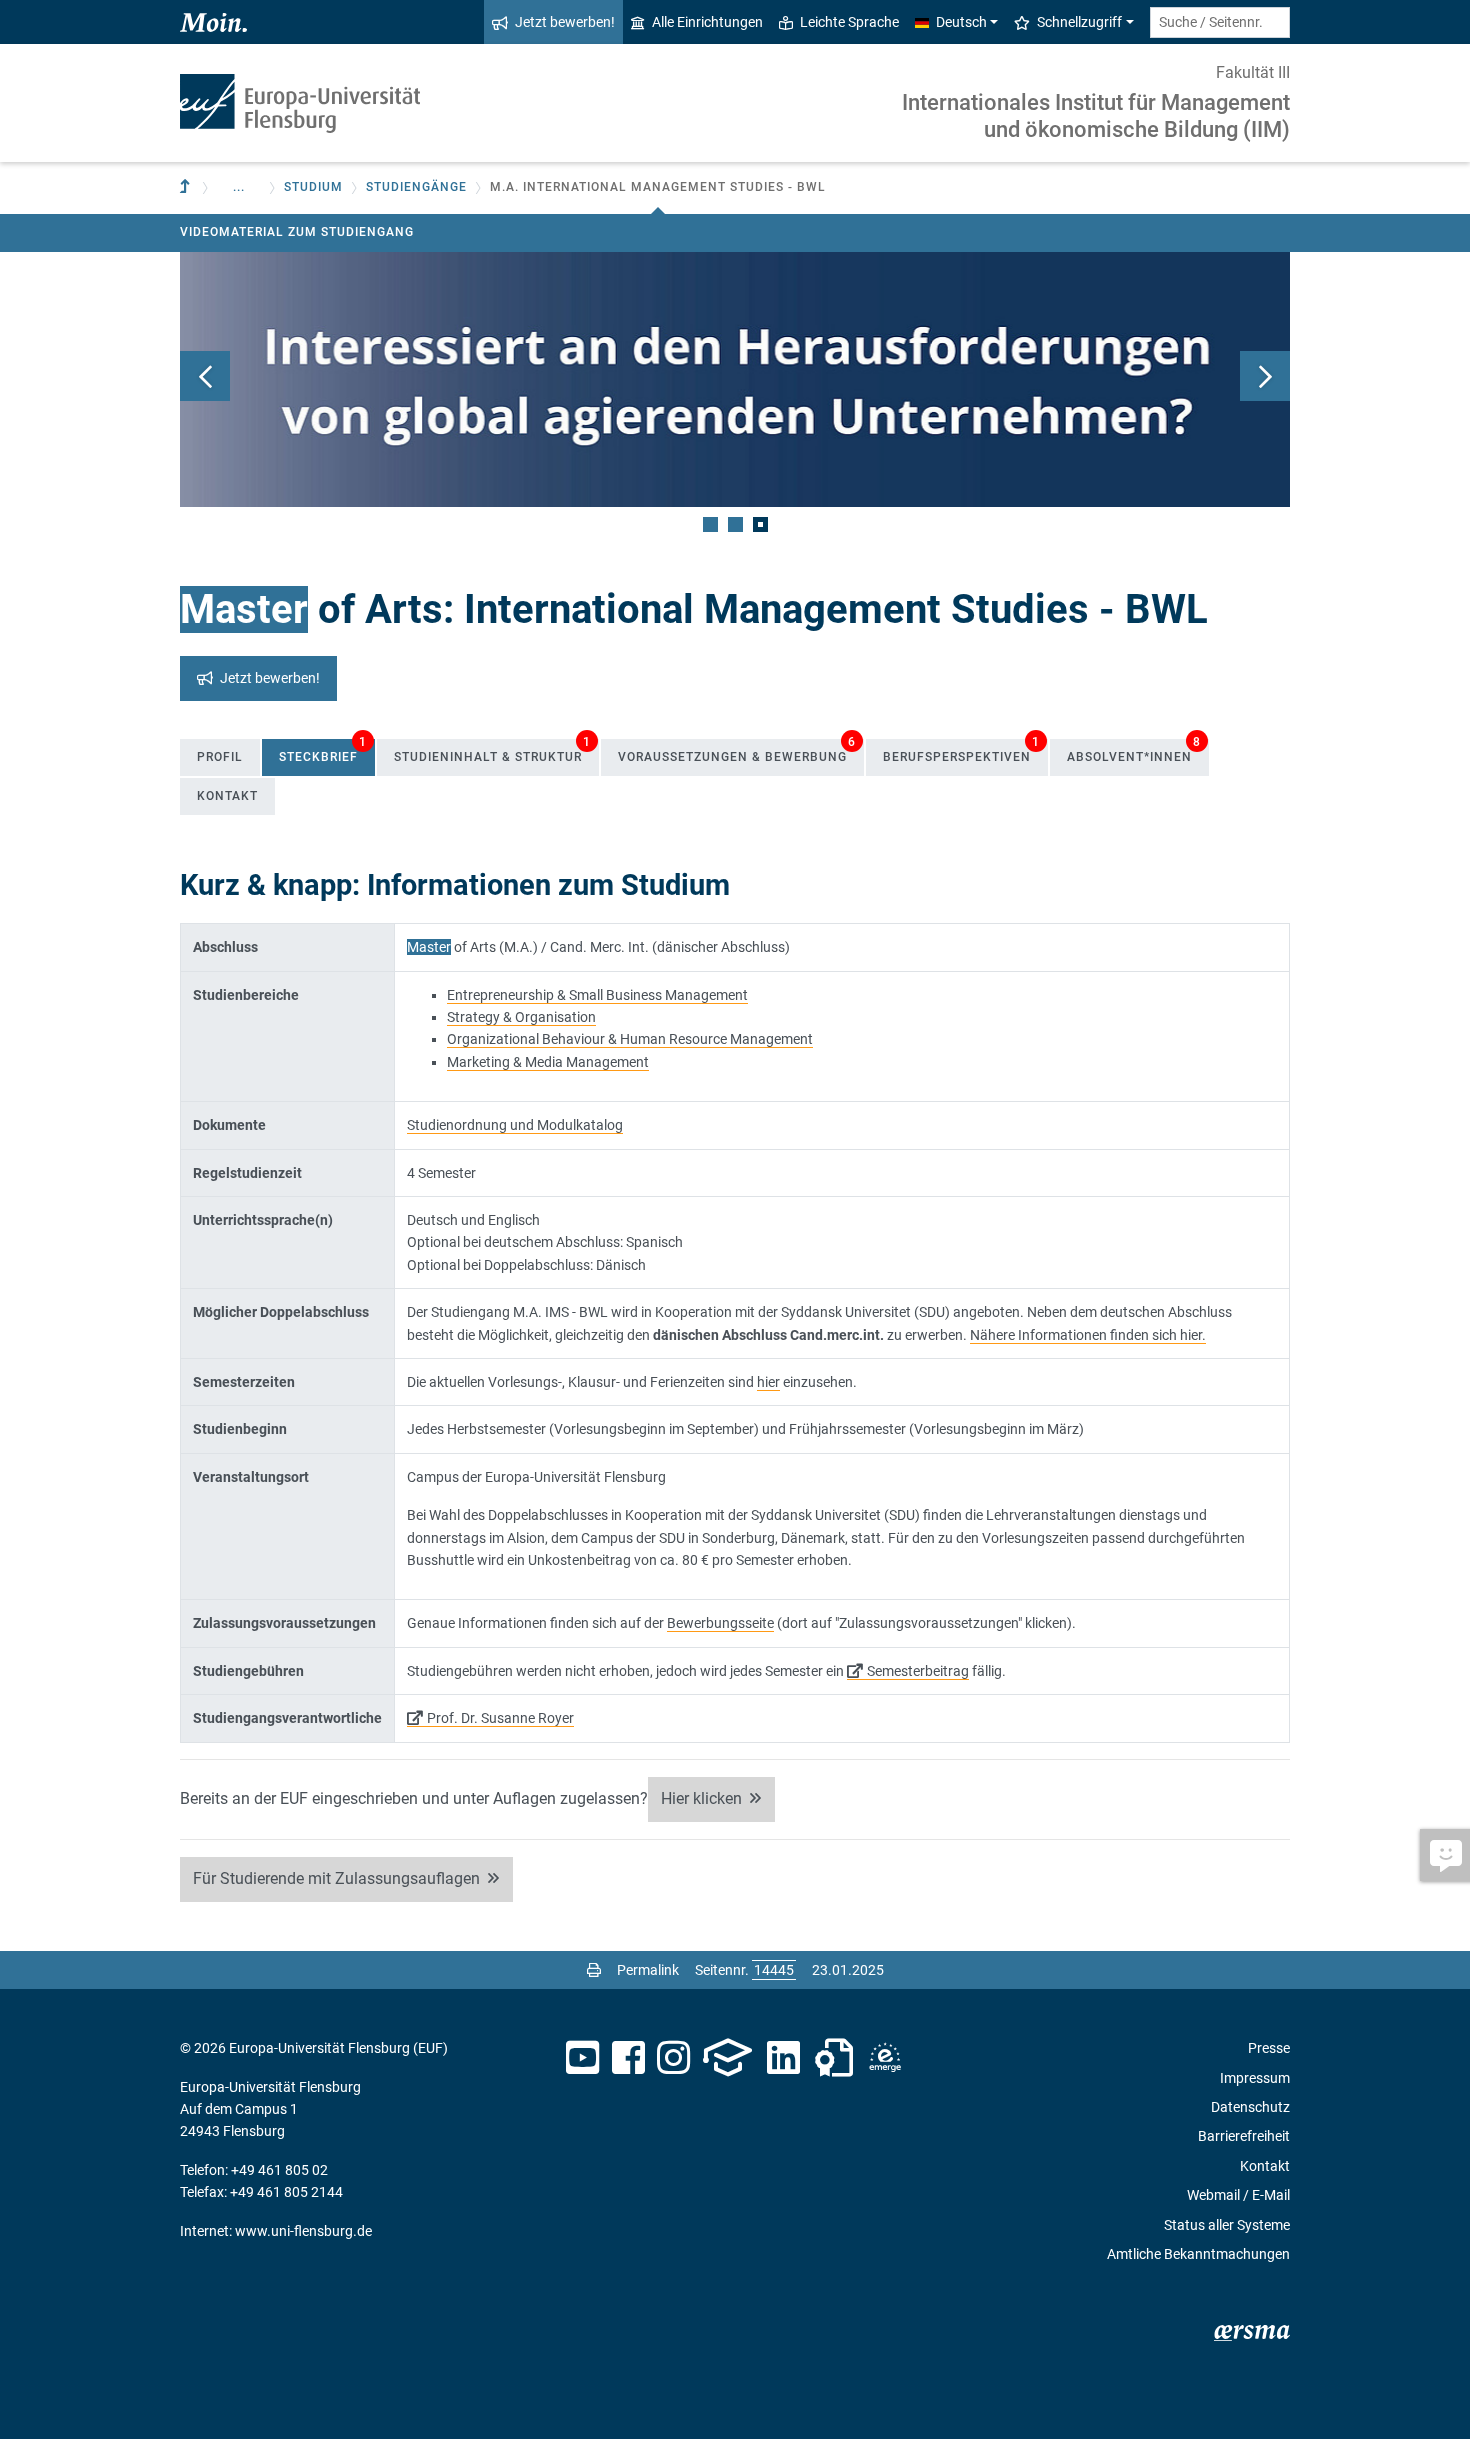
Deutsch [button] (961, 22)
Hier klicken (701, 1798)
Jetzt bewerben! (565, 22)
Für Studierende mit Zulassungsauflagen (336, 1878)
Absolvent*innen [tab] (1134, 751)
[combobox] (1220, 22)
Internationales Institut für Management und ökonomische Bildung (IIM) (1096, 115)
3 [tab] (760, 524)
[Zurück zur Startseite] (300, 103)
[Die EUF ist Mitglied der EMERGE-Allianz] (885, 2058)
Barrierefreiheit (1244, 2136)
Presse (1269, 2048)
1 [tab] (710, 524)
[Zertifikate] (834, 2058)
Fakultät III (1253, 72)
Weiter (1265, 376)
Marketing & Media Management (548, 1062)
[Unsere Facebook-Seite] (628, 2058)
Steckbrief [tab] (323, 751)
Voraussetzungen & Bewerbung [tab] (737, 751)
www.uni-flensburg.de (303, 2231)
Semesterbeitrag (918, 1671)
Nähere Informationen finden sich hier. (1088, 1335)
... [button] (239, 187)
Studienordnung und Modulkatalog (515, 1125)
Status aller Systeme (1227, 2225)
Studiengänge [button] (416, 187)
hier (768, 1382)
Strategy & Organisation (521, 1017)
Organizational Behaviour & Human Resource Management (630, 1039)
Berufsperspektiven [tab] (961, 751)
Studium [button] (313, 187)
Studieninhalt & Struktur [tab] (492, 751)
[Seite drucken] (594, 1970)
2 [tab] (735, 524)
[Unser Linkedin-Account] (784, 2058)
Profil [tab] (220, 757)
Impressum (1255, 2078)
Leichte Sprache (849, 22)
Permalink (648, 1970)
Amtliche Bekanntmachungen (1198, 2254)
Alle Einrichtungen (707, 22)
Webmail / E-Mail (1238, 2195)
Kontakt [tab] (227, 796)
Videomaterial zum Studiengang (297, 232)
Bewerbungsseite (720, 1623)
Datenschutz (1250, 2107)
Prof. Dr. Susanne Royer (500, 1718)
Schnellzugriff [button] (1079, 22)
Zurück (205, 376)
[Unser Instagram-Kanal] (673, 2058)
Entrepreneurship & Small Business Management (597, 995)
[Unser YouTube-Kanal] (582, 2058)
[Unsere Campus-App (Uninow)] (727, 2058)
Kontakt (1265, 2166)
